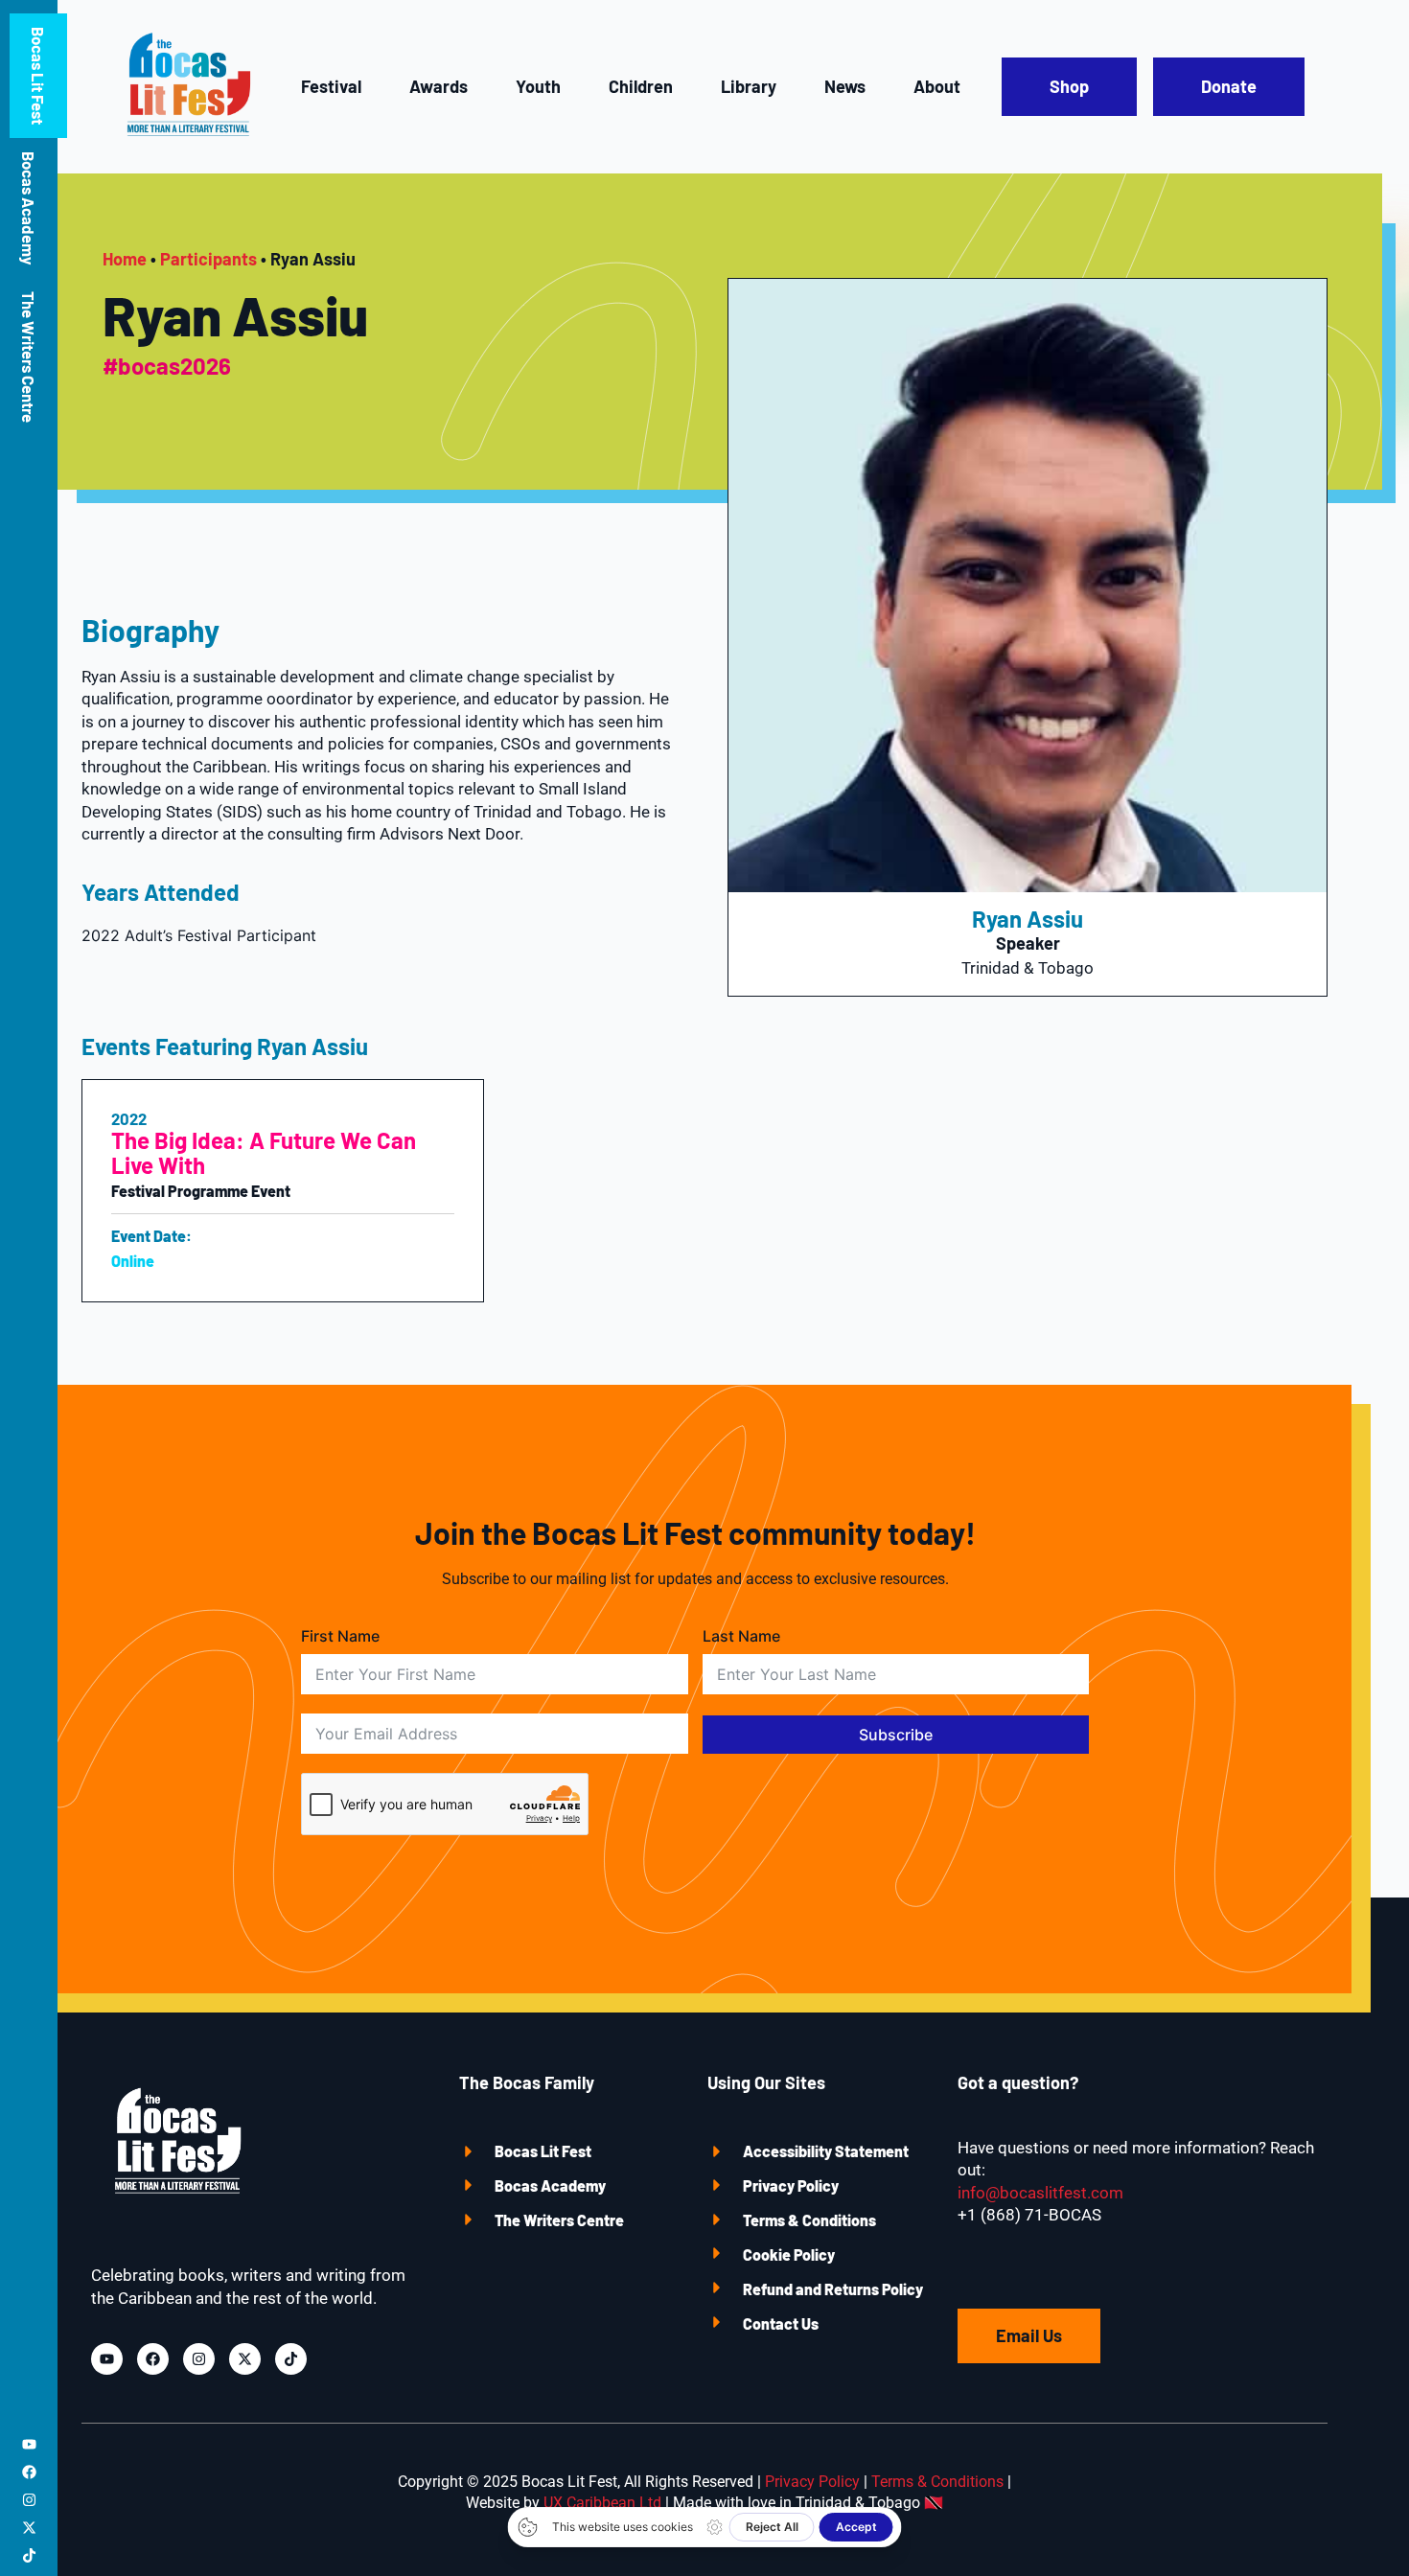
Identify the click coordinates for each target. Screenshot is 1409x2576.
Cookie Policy (789, 2254)
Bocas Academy (29, 208)
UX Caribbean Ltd (602, 2503)
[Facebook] (29, 2472)
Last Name (741, 1636)
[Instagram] (29, 2500)
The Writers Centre (29, 357)
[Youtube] (29, 2444)
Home (125, 259)
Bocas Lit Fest (38, 76)
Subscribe (896, 1735)
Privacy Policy (791, 2185)
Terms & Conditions (809, 2220)
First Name (340, 1636)
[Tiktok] (29, 2555)
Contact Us (781, 2323)
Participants (208, 259)
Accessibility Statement (826, 2151)
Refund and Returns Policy (833, 2289)
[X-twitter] (29, 2528)
